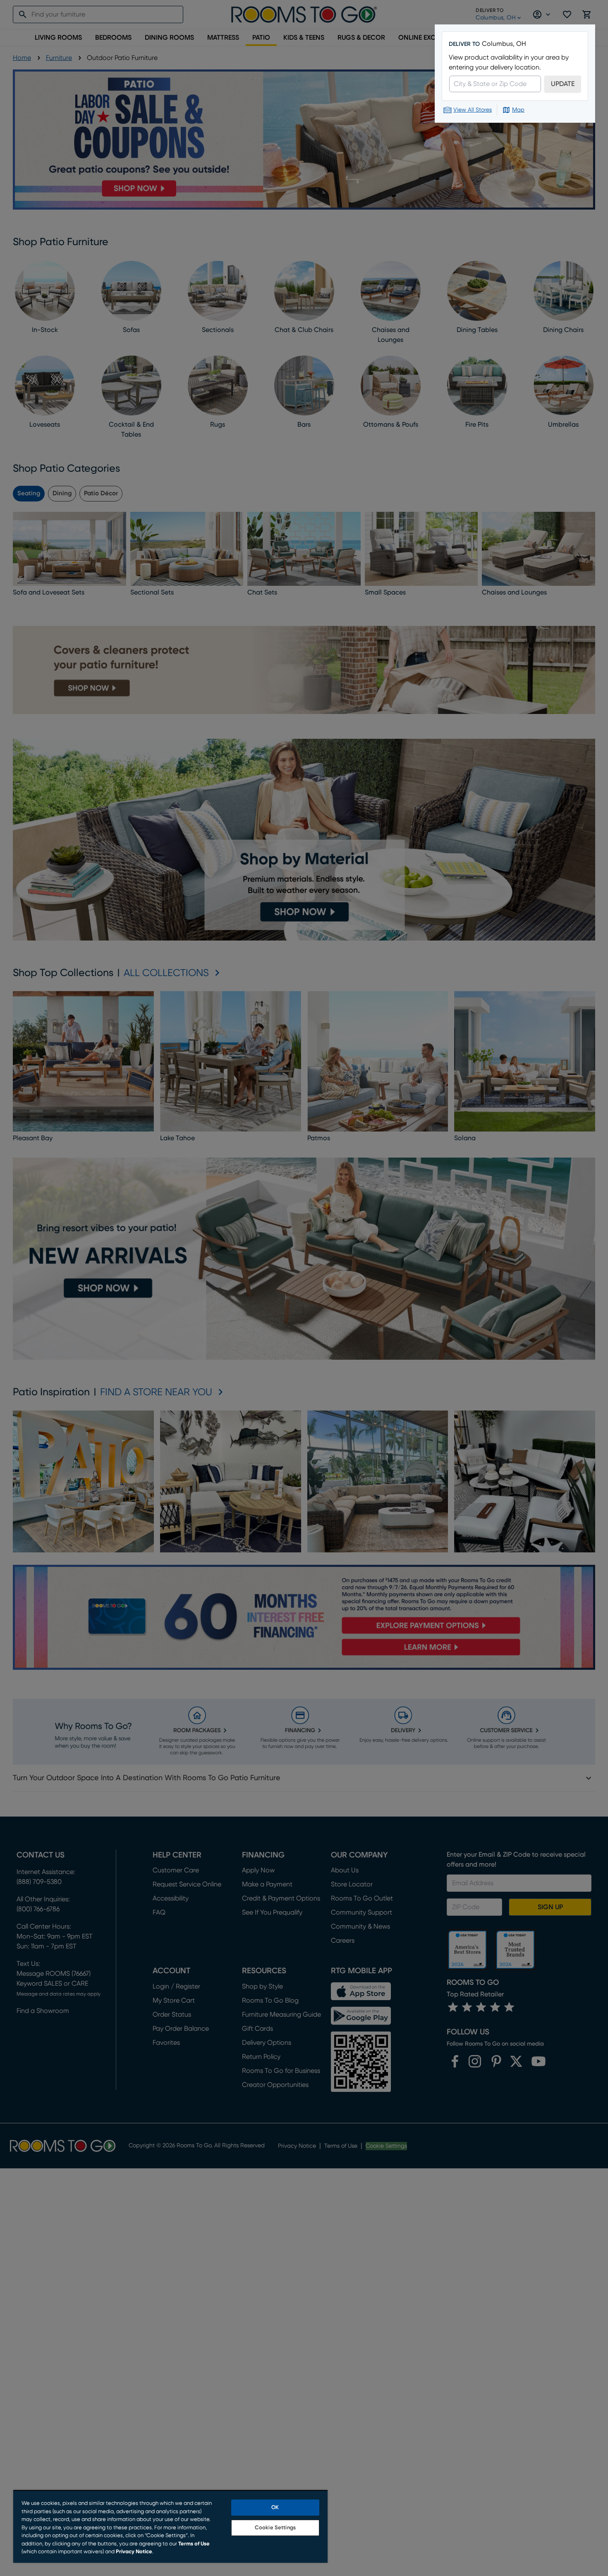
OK (275, 2508)
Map (518, 110)
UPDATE (563, 84)
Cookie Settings (275, 2528)
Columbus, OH (504, 44)
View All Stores (473, 110)
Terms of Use (194, 2544)
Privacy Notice (134, 2552)
